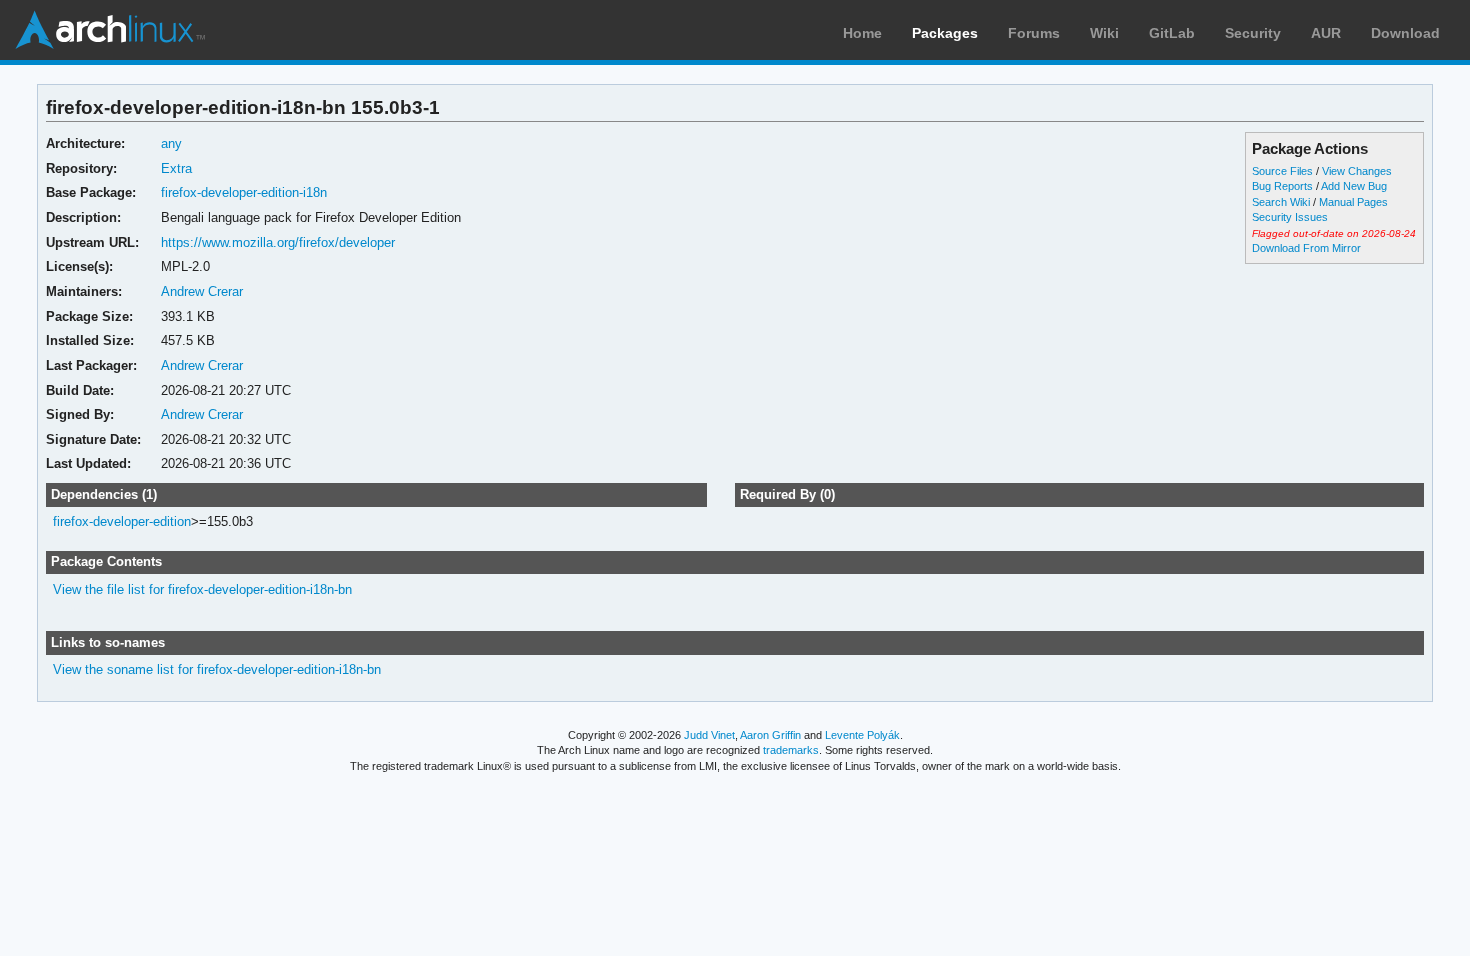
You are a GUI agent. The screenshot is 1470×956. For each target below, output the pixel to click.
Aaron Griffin (770, 735)
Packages (945, 33)
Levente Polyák (862, 735)
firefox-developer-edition (122, 521)
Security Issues (1290, 217)
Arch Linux (110, 30)
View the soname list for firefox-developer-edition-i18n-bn (217, 669)
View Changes (1357, 171)
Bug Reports (1282, 186)
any (171, 143)
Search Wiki (1281, 202)
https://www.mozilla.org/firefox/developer (278, 242)
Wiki (1104, 33)
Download (1405, 33)
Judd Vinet (709, 735)
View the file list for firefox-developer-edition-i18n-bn (202, 589)
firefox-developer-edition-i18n (244, 192)
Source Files (1282, 171)
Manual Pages (1353, 202)
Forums (1034, 33)
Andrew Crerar (202, 291)
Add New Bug (1354, 186)
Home (862, 33)
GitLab (1172, 33)
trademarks (791, 750)
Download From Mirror (1306, 248)
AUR (1326, 33)
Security (1253, 33)
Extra (176, 168)
